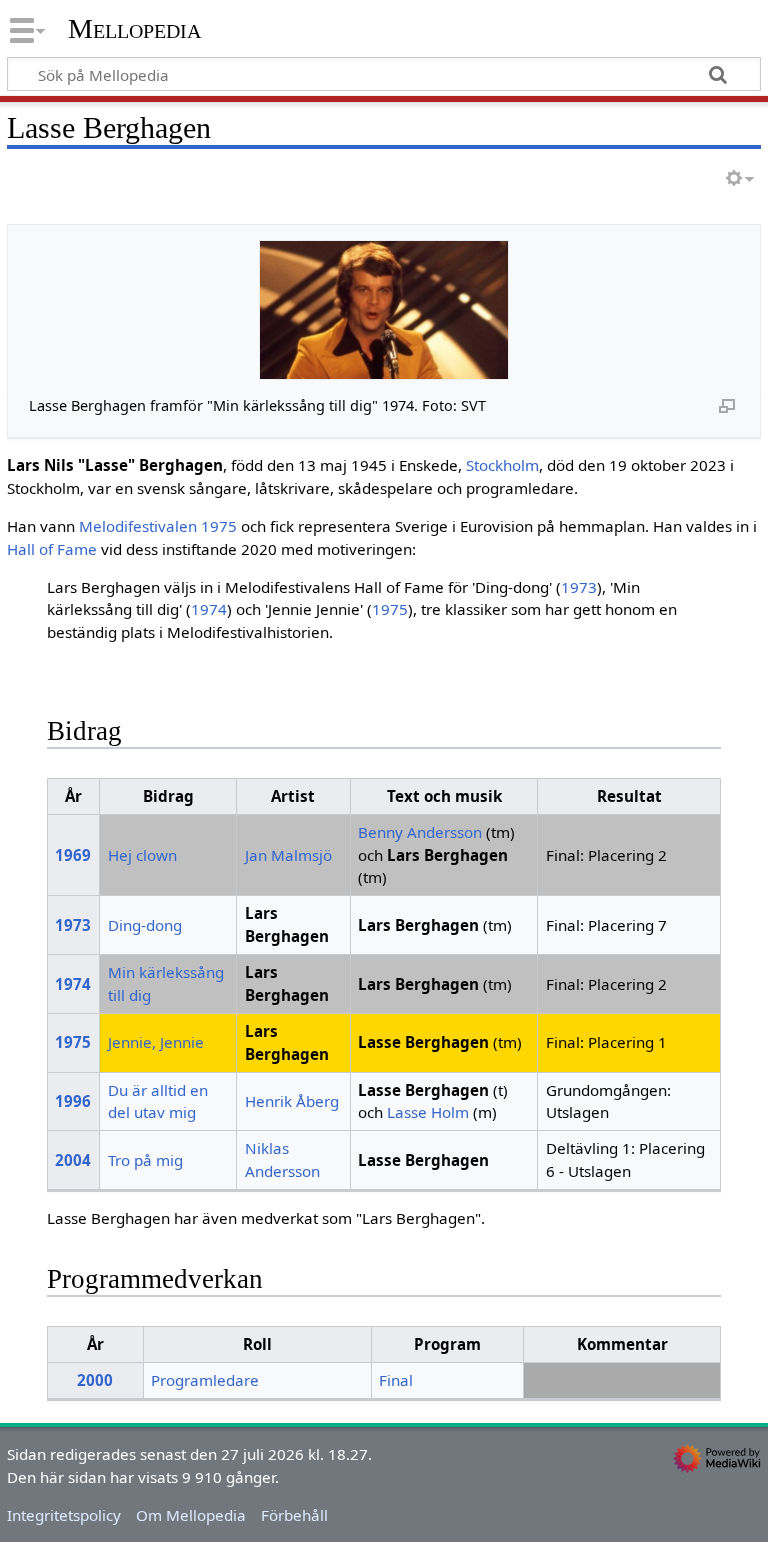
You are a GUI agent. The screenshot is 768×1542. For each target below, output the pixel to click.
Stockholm (502, 465)
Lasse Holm (428, 1112)
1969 (73, 855)
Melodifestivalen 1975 (158, 526)
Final (396, 1380)
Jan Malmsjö (288, 855)
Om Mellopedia (191, 1515)
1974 (209, 609)
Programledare (205, 1380)
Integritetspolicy (64, 1515)
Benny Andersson (420, 832)
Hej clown (142, 855)
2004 (73, 1160)
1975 (390, 609)
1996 (73, 1101)
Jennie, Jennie (156, 1042)
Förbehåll (294, 1515)
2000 (95, 1380)
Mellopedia (134, 29)
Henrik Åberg (292, 1101)
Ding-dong (145, 925)
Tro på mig (145, 1160)
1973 (579, 587)
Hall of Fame (52, 549)
